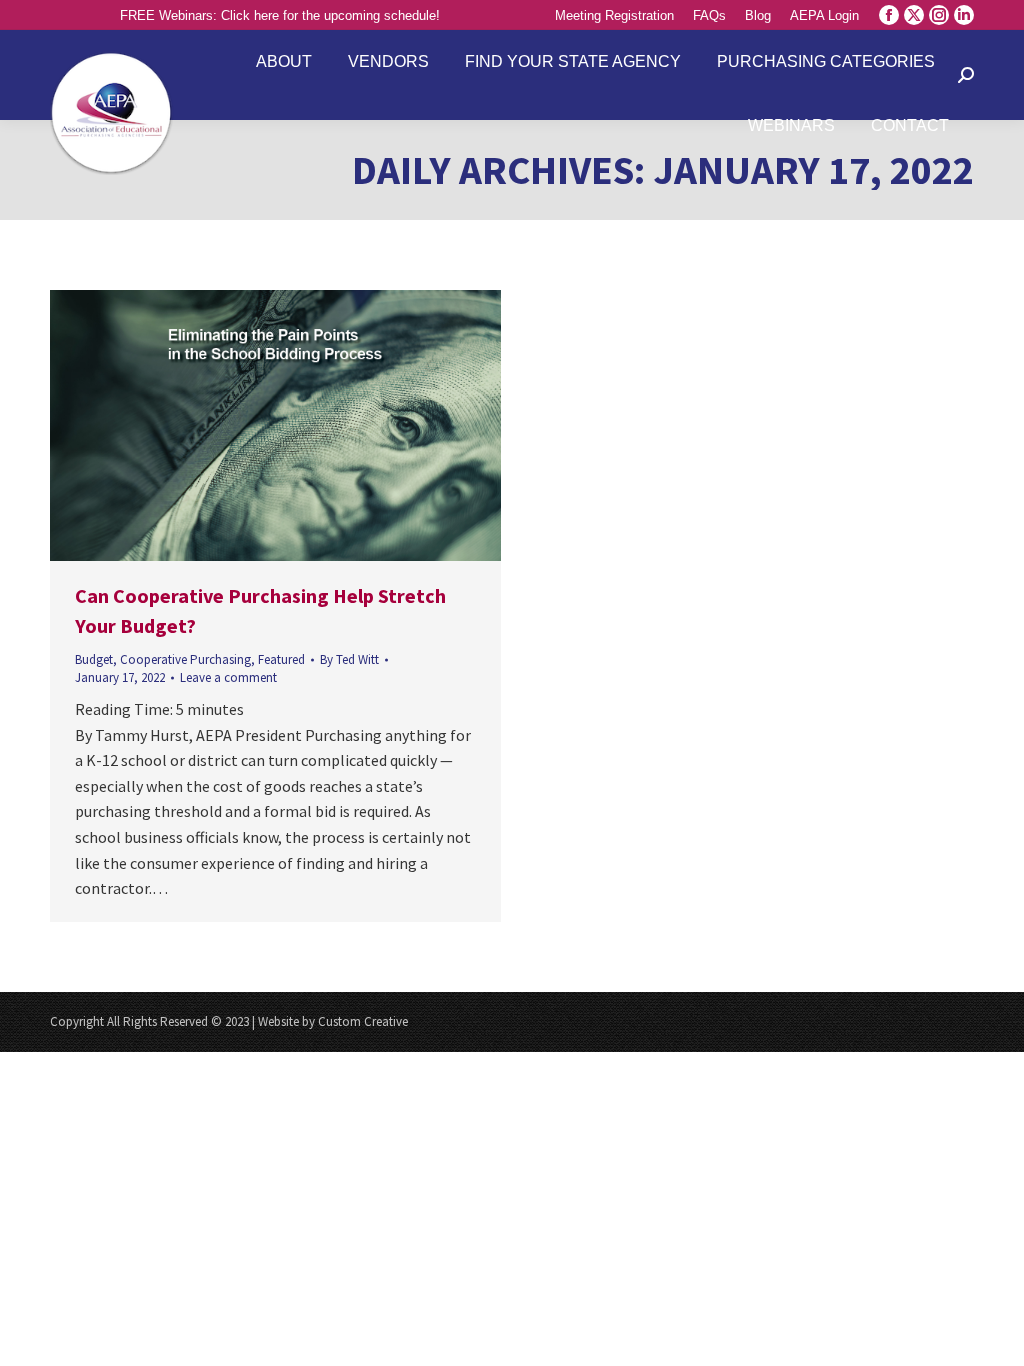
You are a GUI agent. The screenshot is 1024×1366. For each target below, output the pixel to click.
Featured (281, 659)
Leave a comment (228, 677)
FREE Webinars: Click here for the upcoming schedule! (280, 15)
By (349, 659)
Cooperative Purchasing (185, 659)
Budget (94, 659)
